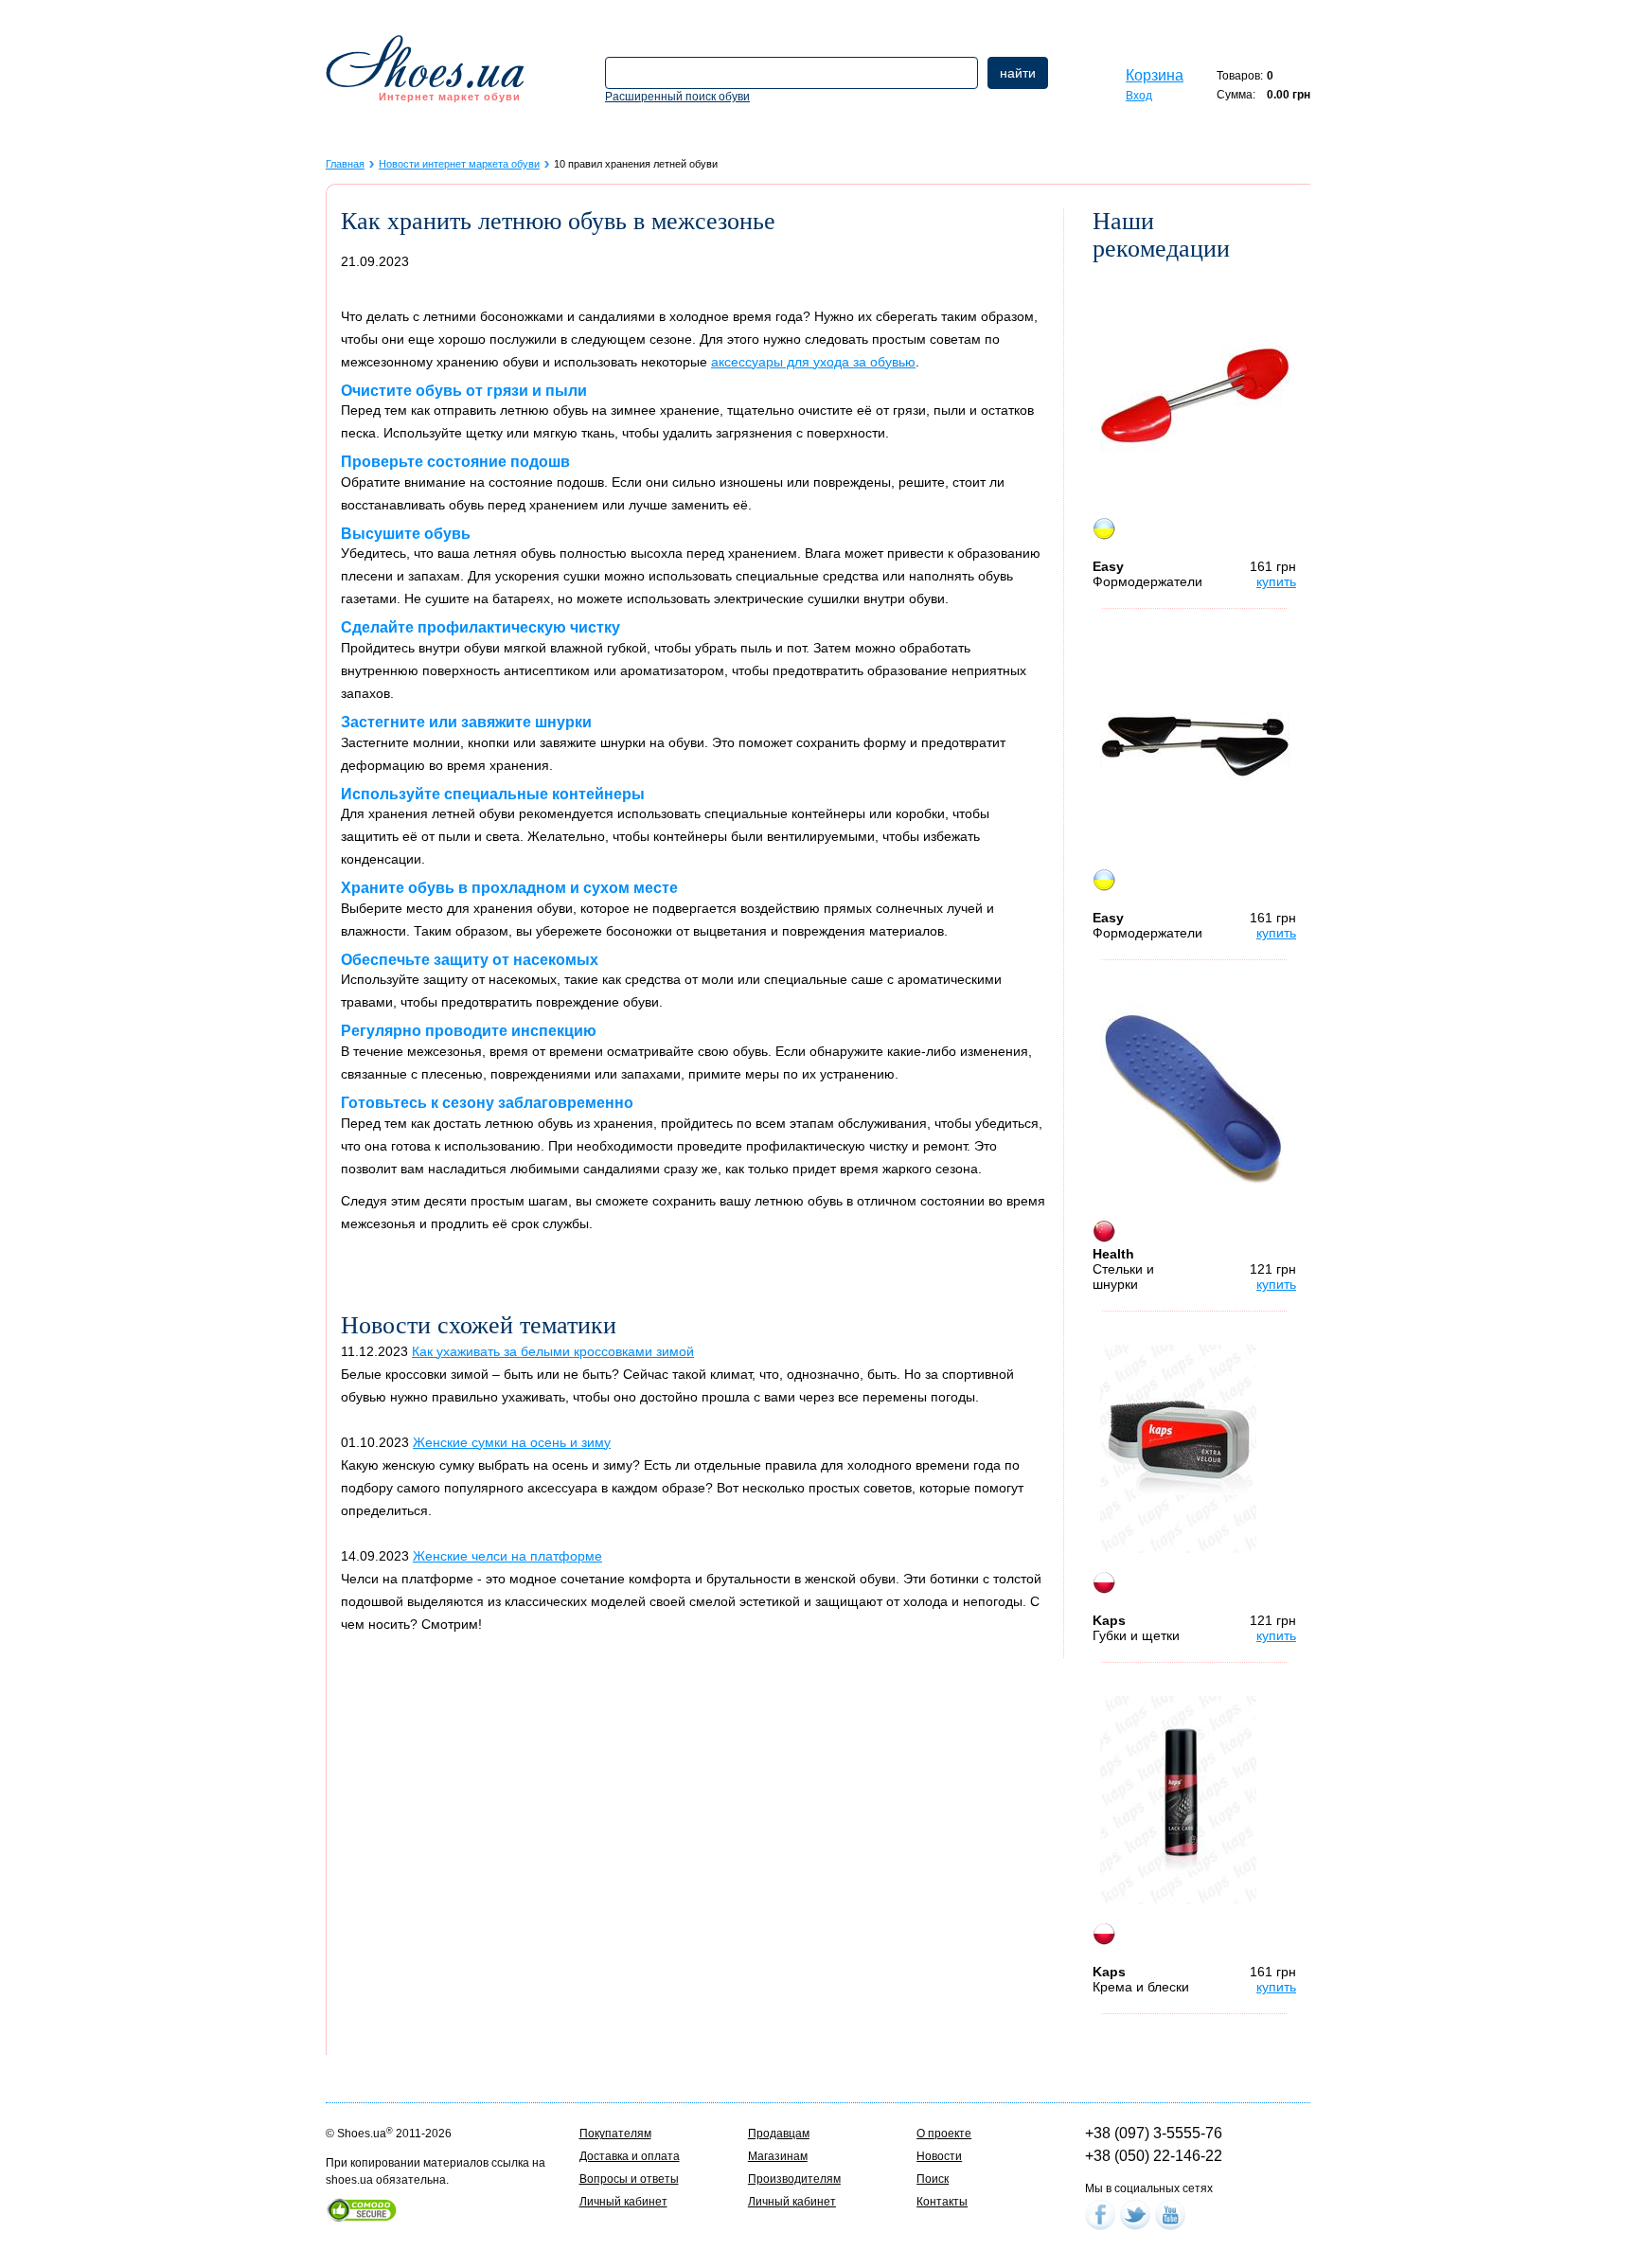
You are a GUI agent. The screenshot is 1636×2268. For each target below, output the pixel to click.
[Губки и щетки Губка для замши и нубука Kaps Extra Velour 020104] (1178, 1449)
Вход (1139, 96)
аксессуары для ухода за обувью (813, 362)
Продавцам (779, 2134)
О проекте (944, 2134)
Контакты (942, 2202)
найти (1018, 73)
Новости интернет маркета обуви (459, 164)
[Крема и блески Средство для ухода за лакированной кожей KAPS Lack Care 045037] (1178, 1800)
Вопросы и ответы (629, 2179)
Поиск (933, 2179)
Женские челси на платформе (507, 1556)
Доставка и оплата (630, 2156)
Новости (939, 2156)
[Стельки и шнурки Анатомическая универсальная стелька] (1195, 1098)
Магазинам (778, 2156)
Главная (345, 164)
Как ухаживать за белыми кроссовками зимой (553, 1351)
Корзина (1155, 75)
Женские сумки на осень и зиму (512, 1442)
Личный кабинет (623, 2202)
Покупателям (615, 2134)
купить (1276, 581)
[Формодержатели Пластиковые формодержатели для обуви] (1195, 395)
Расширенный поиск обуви (677, 97)
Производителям (794, 2179)
